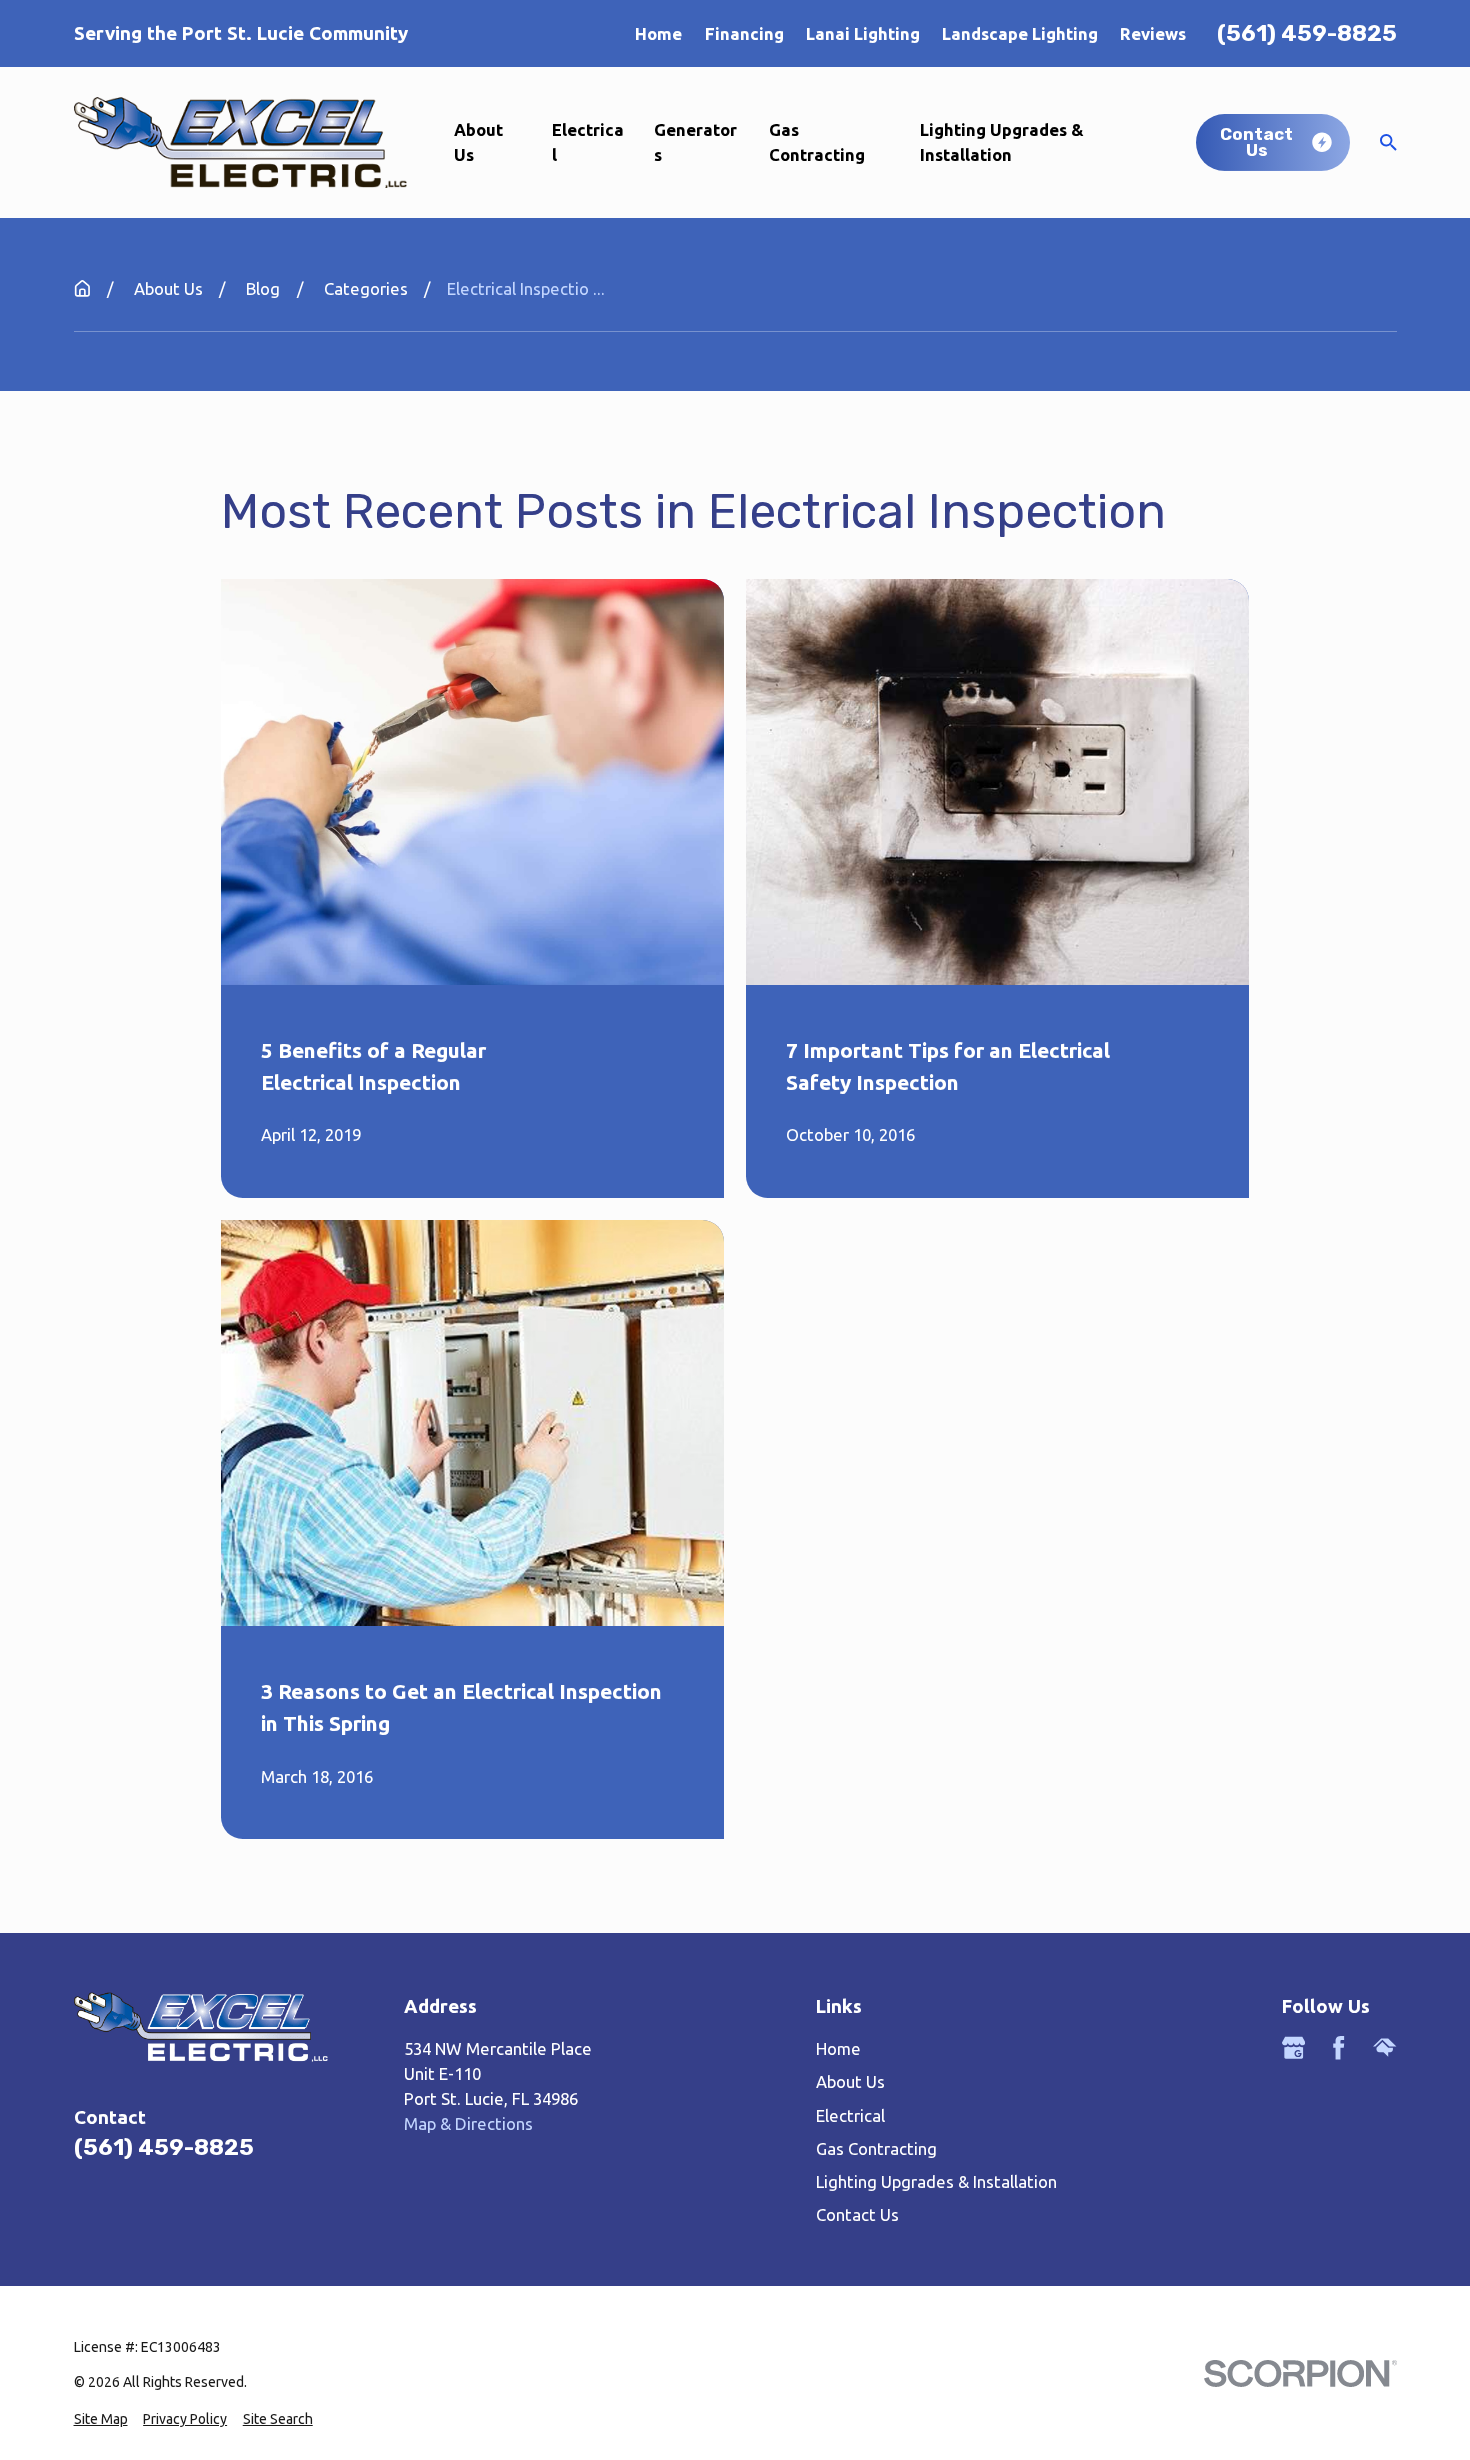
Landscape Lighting (1020, 33)
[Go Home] (82, 288)
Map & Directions (468, 2123)
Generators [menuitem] (695, 142)
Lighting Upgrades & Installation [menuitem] (1002, 142)
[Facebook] (1338, 2047)
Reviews (1153, 33)
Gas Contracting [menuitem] (817, 142)
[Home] (241, 142)
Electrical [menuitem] (588, 142)
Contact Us (857, 2214)
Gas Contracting (876, 2148)
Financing (744, 33)
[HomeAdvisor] (1384, 2047)
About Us (850, 2081)
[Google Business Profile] (1293, 2047)
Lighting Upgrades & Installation (936, 2181)
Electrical (850, 2115)
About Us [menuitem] (478, 142)
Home (658, 33)
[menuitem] (101, 2419)
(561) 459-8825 (1307, 33)
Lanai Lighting (863, 33)
